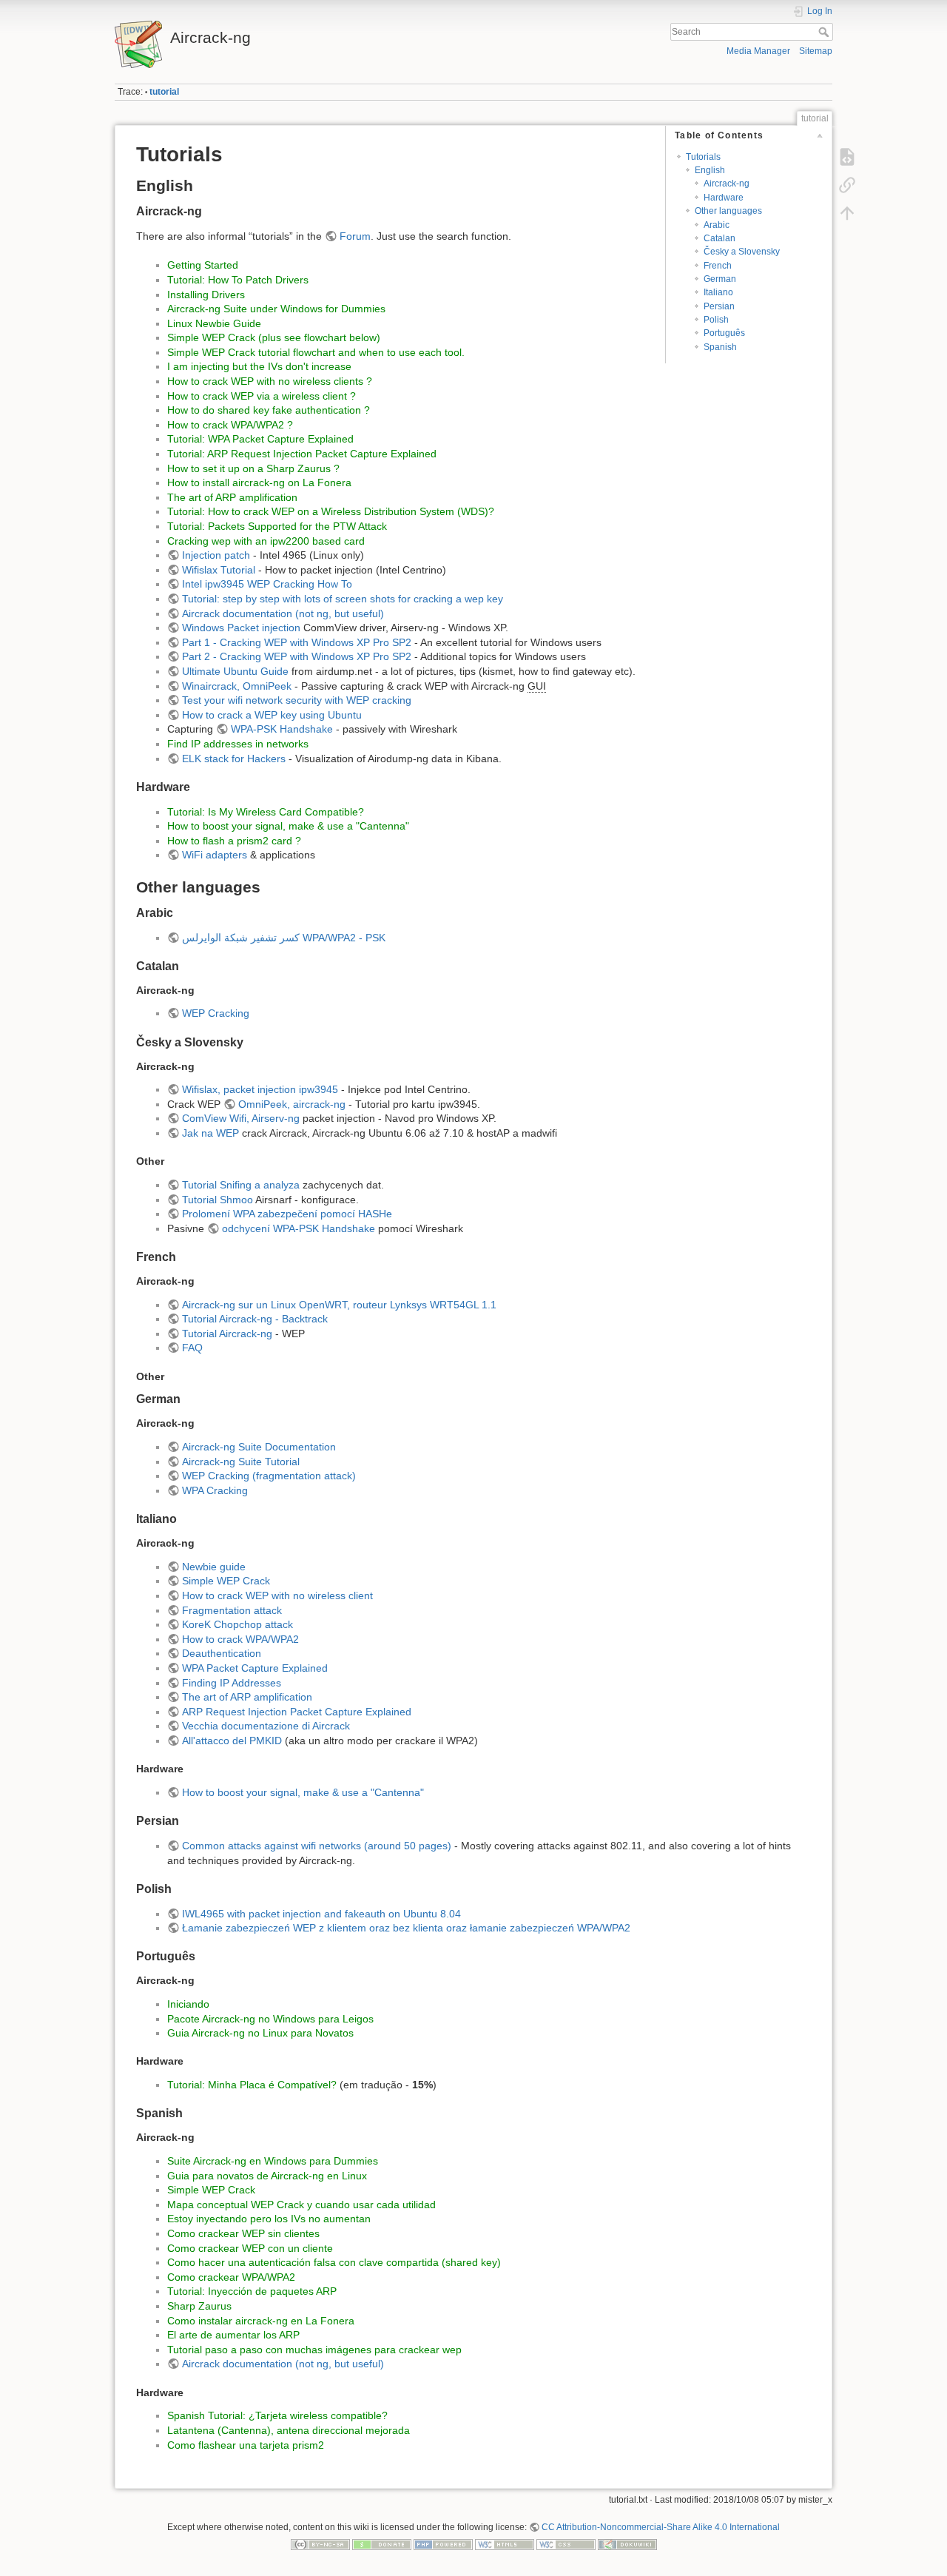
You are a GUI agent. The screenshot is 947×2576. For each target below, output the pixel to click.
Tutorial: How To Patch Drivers (238, 280)
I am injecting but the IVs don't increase (259, 366)
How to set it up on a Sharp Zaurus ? (253, 468)
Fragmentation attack (232, 1610)
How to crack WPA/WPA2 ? (230, 425)
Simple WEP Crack (226, 1581)
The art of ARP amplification (232, 497)
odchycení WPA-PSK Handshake (299, 1228)
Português (724, 333)
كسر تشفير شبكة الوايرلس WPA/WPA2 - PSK (284, 938)
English (710, 170)
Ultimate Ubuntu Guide (235, 671)
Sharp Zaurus (199, 2306)
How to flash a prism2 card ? (234, 841)
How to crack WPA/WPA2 (240, 1639)
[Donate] (382, 2544)
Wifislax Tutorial (219, 570)
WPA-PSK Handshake (282, 729)
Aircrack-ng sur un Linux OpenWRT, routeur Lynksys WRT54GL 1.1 (339, 1305)
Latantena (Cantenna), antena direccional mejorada (289, 2430)
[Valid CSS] (566, 2544)
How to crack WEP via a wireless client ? (262, 396)
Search (825, 32)
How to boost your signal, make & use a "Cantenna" (288, 826)
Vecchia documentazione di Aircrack (266, 1726)
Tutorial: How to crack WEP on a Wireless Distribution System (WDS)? (331, 511)
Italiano (718, 292)
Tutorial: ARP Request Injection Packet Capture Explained (302, 454)
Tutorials (703, 157)
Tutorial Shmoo (218, 1200)
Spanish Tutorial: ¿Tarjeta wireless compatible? (277, 2415)
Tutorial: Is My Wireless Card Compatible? (266, 812)
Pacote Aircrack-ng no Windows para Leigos (270, 2019)
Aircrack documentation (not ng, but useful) (283, 613)
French (718, 266)
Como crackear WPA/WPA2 (231, 2277)
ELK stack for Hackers (234, 759)
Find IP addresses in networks (238, 744)
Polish (716, 320)
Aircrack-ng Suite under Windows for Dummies (276, 309)
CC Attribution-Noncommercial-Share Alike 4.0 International (661, 2527)
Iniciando (188, 2004)
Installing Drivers (206, 295)
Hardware (724, 198)
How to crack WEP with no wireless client (277, 1595)
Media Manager (758, 51)
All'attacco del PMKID (232, 1741)
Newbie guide (214, 1567)
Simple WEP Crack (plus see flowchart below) (274, 337)
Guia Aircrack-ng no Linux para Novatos (260, 2033)
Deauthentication (222, 1653)
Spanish (720, 347)
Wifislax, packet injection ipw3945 (260, 1089)
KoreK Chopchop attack (237, 1624)
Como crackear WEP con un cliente (250, 2248)
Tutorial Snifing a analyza (241, 1185)
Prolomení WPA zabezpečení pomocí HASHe (287, 1214)
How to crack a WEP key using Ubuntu (272, 715)
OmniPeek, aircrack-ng (292, 1104)
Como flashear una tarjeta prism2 (246, 2445)
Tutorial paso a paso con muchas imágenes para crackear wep (314, 2350)
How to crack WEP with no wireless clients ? (270, 381)
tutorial (164, 92)
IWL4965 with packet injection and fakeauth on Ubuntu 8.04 (321, 1914)
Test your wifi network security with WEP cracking (297, 700)
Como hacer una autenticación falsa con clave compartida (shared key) (334, 2262)
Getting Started (203, 265)
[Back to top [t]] (847, 213)
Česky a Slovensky (742, 252)
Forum (355, 236)
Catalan (719, 238)
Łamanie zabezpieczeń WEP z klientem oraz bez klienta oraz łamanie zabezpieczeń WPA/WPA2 (406, 1928)
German (720, 279)
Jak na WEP (210, 1133)
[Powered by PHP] (443, 2544)
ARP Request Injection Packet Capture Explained (297, 1712)
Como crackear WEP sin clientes (243, 2233)
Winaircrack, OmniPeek (237, 686)
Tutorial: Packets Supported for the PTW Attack (277, 526)
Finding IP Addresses (232, 1683)
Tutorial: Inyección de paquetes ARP (252, 2291)
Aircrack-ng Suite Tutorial (241, 1462)
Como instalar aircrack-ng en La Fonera (261, 2321)
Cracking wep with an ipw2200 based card (266, 541)
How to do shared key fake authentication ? (269, 410)
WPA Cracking (215, 1490)
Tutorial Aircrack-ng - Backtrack (255, 1319)
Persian (719, 306)
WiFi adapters (215, 855)
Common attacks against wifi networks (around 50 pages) (317, 1846)
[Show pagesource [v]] (847, 157)
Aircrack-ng (727, 184)
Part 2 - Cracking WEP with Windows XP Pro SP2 (297, 656)
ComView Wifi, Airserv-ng (241, 1118)
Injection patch (216, 555)
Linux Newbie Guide (214, 323)
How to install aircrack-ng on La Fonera (259, 482)
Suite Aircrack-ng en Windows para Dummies (273, 2161)
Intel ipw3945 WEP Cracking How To (267, 584)
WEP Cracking (216, 1013)
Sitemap (816, 51)
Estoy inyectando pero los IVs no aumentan (269, 2219)
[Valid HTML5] (505, 2544)
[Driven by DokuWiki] (627, 2544)
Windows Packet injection (241, 628)
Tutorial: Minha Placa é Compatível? (252, 2085)
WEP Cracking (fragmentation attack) (269, 1476)
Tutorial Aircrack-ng (227, 1334)
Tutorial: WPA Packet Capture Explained (260, 439)
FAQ (192, 1348)
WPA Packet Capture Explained (255, 1668)
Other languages (728, 211)
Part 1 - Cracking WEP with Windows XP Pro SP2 (297, 642)
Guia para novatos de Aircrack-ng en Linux (267, 2176)
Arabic (717, 225)
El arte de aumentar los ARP (233, 2335)
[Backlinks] (847, 185)
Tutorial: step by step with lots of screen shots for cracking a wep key (343, 599)
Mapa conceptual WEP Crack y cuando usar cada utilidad (301, 2205)
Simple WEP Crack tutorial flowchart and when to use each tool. (316, 352)
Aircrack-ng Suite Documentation (259, 1447)
